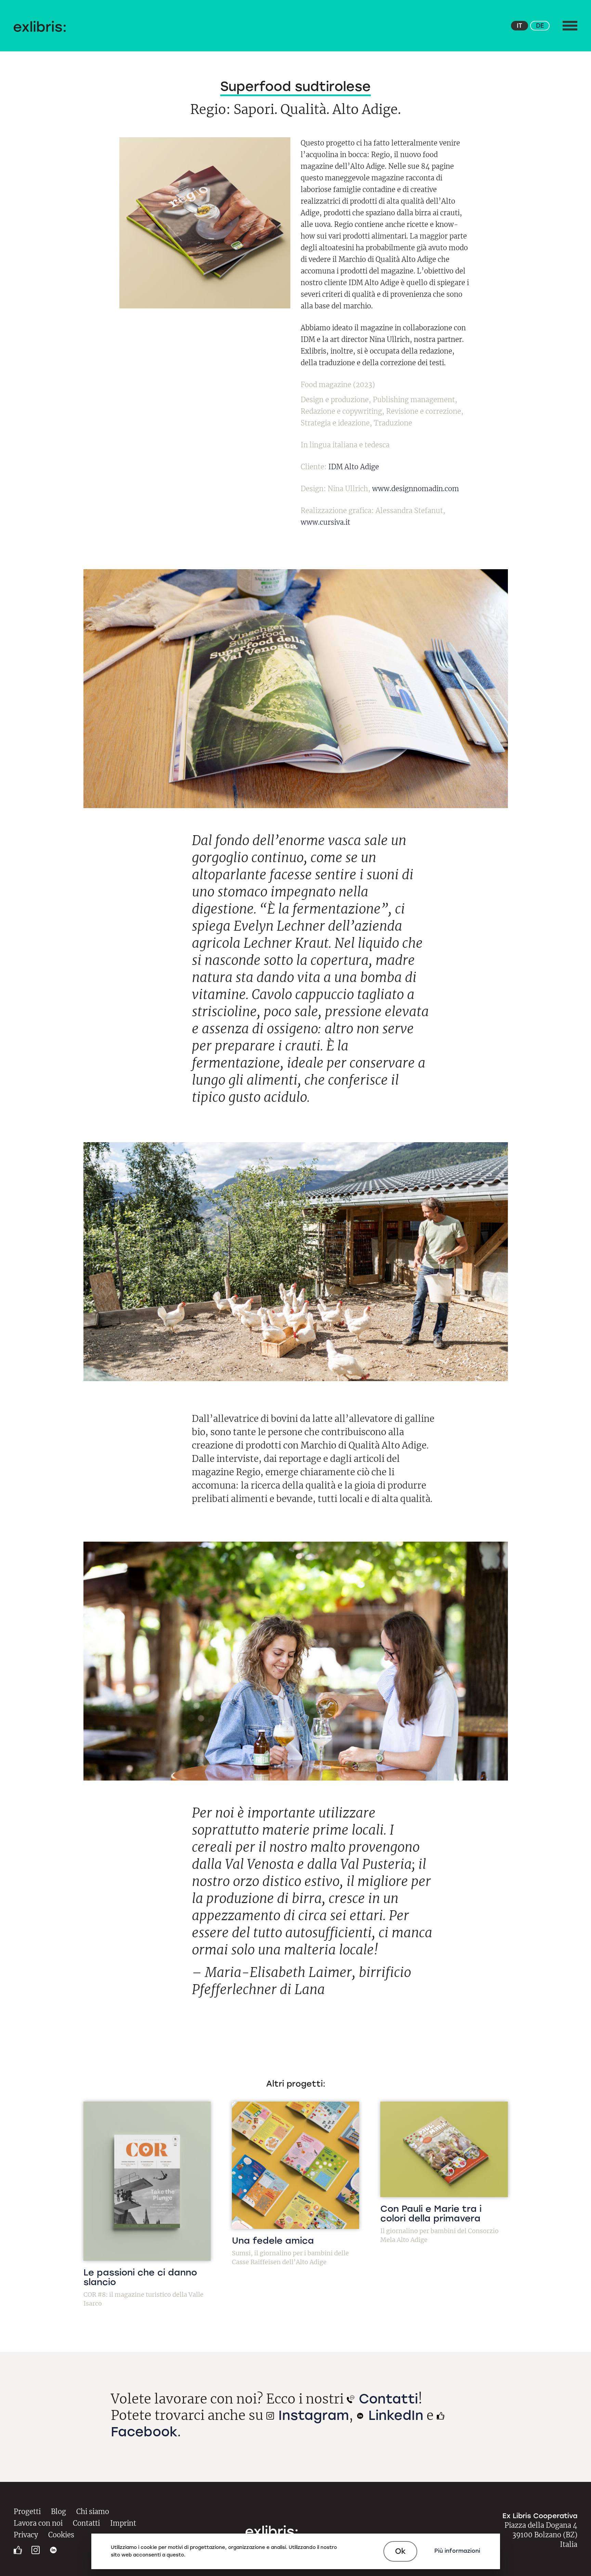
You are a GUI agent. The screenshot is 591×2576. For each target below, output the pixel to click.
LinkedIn (394, 2415)
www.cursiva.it (325, 522)
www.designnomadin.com (416, 489)
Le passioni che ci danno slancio (140, 2277)
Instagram (312, 2415)
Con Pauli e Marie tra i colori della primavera (431, 2214)
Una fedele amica (273, 2241)
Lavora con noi (38, 2523)
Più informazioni (457, 2551)
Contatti (386, 2399)
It (520, 26)
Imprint (123, 2523)
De (540, 26)
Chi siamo (93, 2511)
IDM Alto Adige (354, 467)
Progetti (27, 2511)
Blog (58, 2511)
